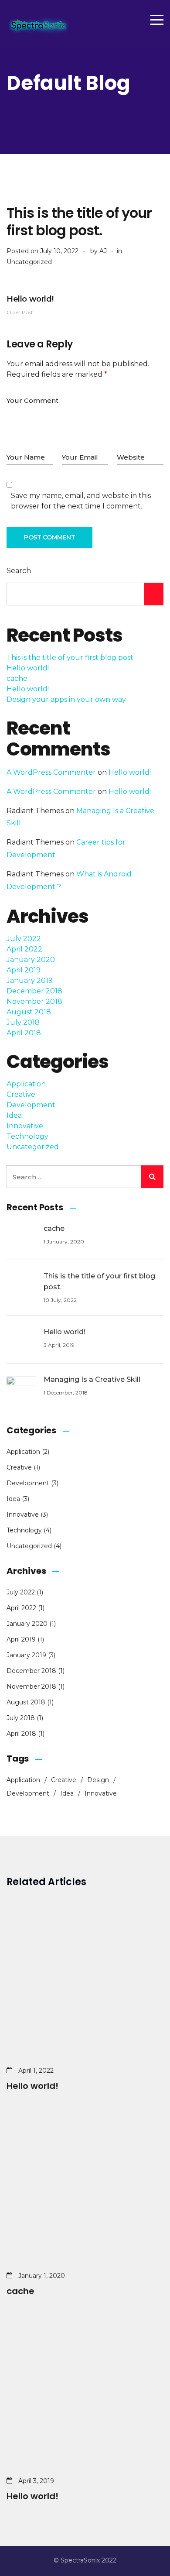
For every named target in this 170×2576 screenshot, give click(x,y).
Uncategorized (29, 262)
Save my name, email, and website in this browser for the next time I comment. (81, 501)
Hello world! (28, 668)
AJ (103, 251)
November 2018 (34, 1001)
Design (98, 1780)
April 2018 (24, 1033)
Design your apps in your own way (66, 699)
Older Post (30, 305)
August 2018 (29, 1012)
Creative (21, 1094)
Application (26, 1084)
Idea (14, 1115)
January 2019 (30, 981)
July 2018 (23, 1022)
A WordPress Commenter (51, 772)
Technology (27, 1136)
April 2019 (24, 970)
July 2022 (24, 939)
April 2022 (24, 949)
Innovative (25, 1126)
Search (19, 571)
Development (31, 1105)
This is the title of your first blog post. (71, 658)
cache (17, 678)
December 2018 (34, 991)
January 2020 (31, 960)
